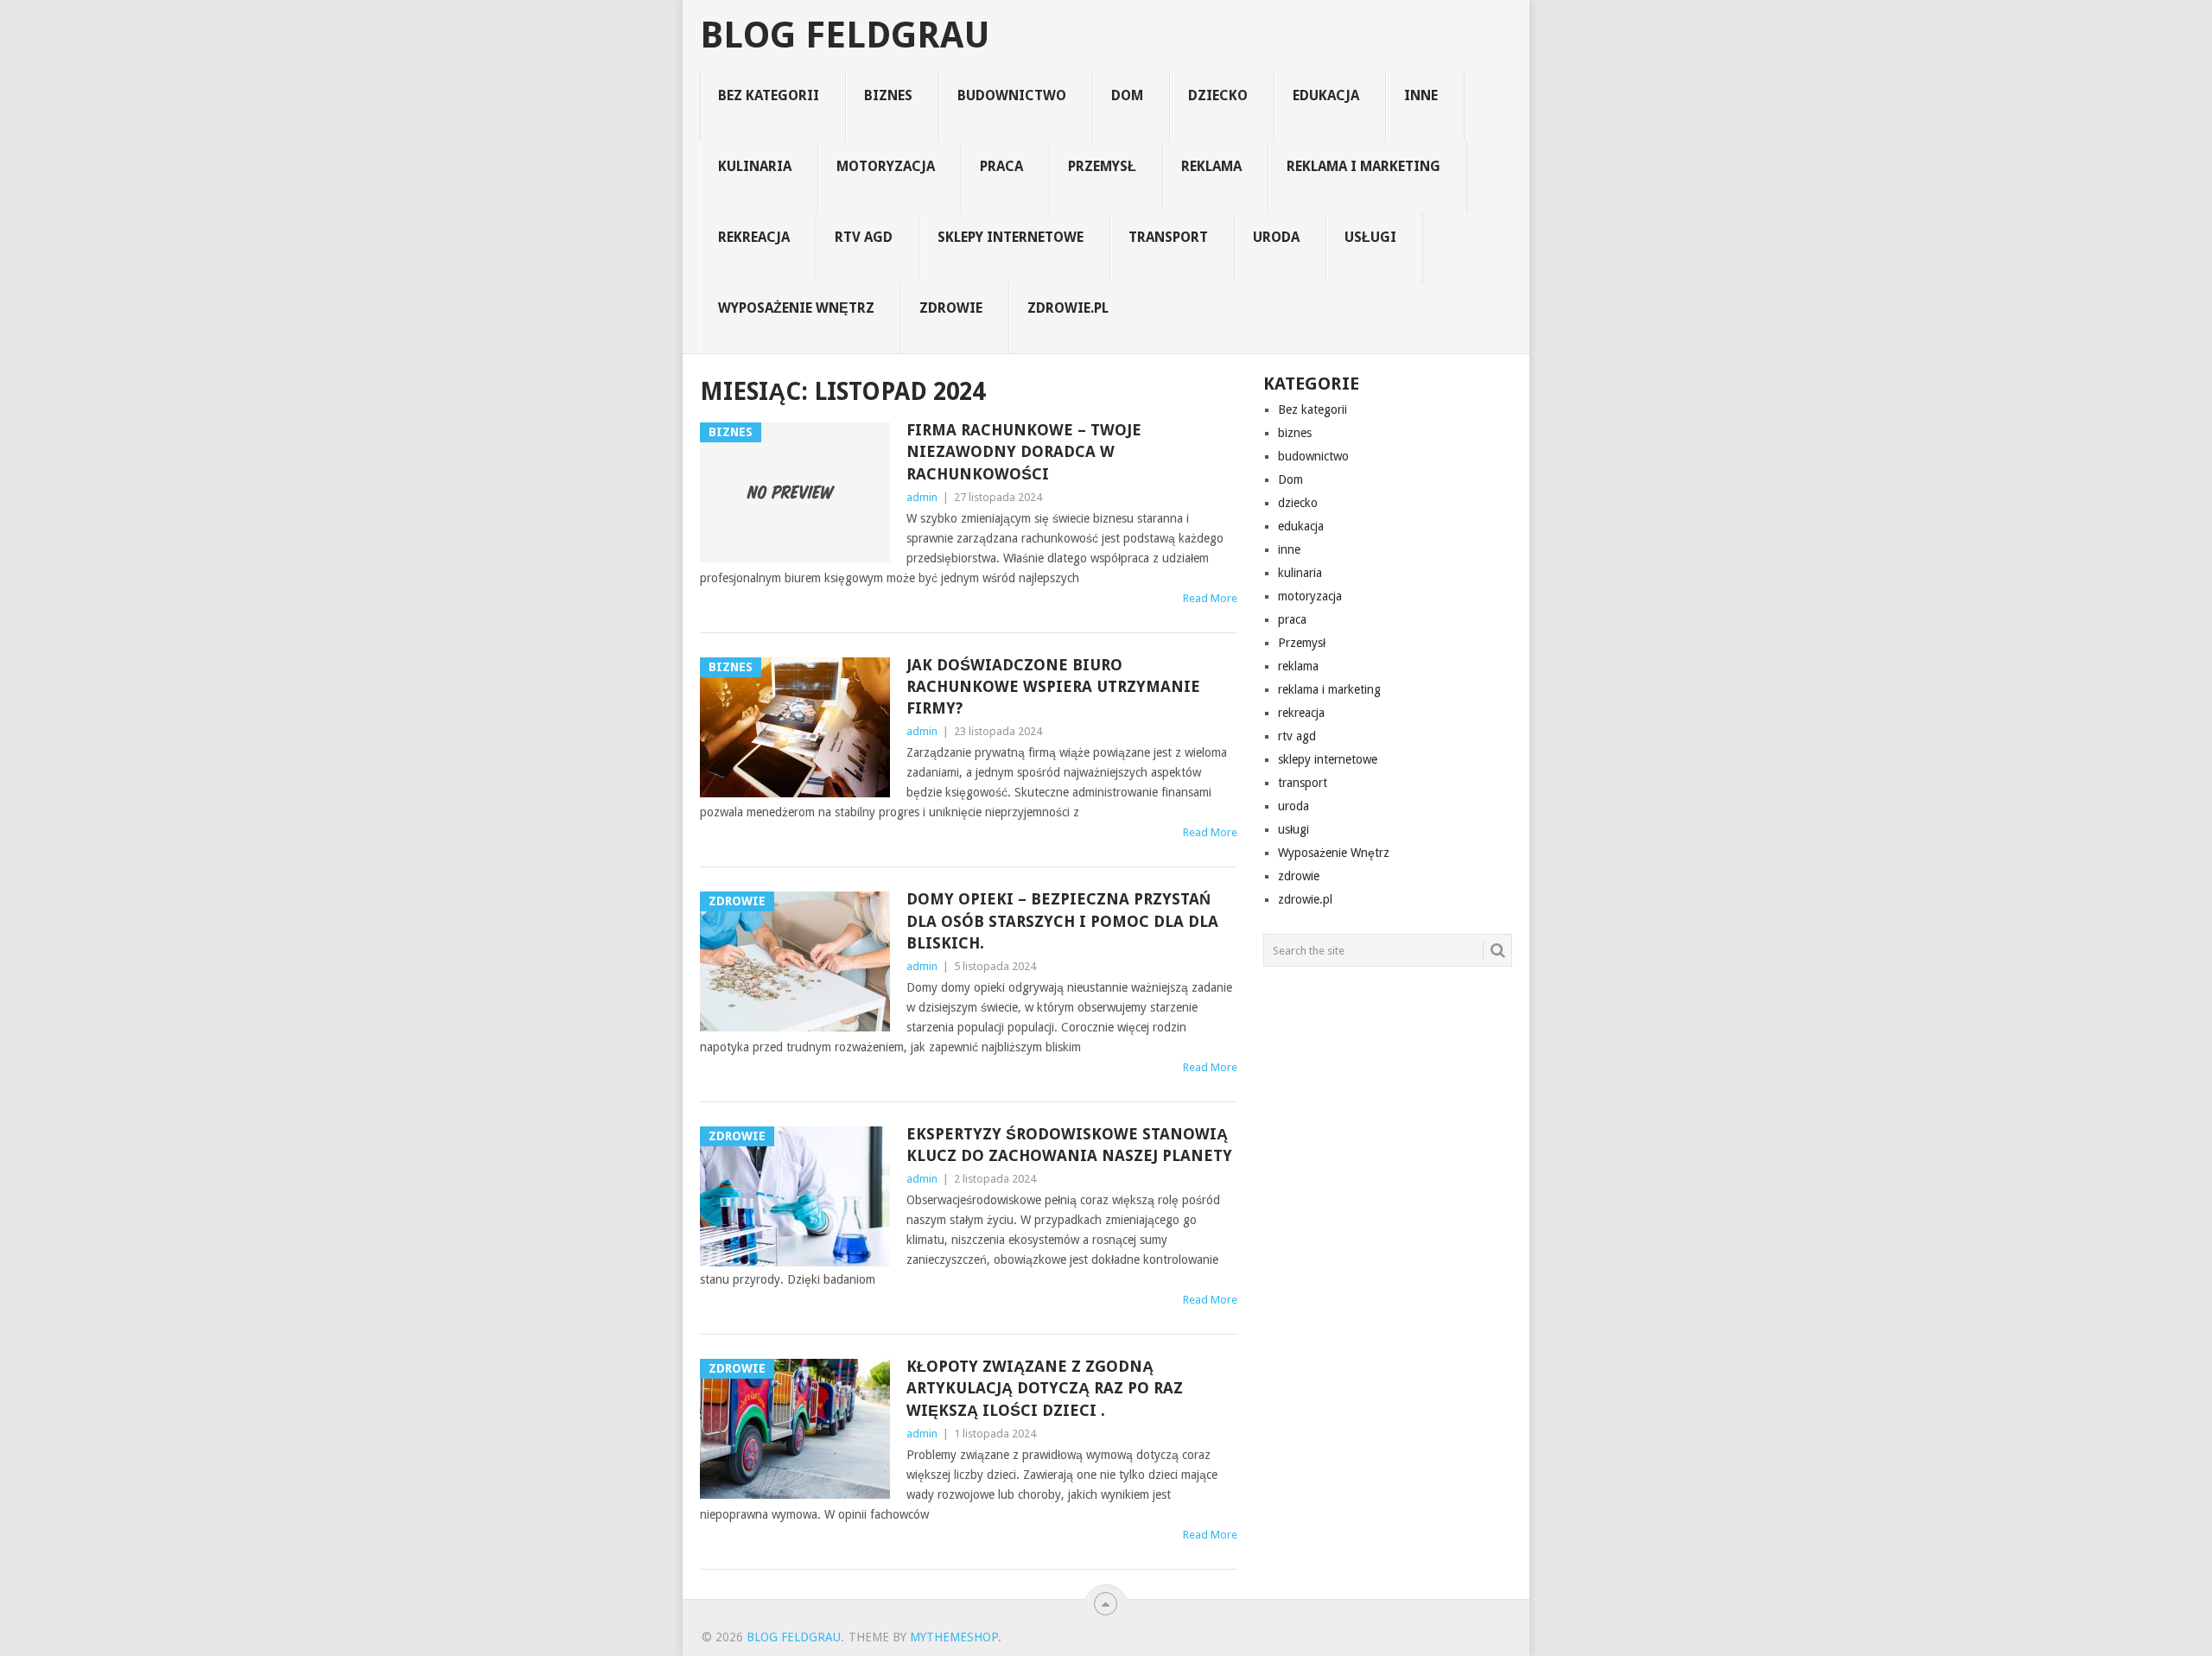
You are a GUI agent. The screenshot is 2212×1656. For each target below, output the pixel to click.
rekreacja (754, 237)
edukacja (1326, 95)
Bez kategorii (769, 95)
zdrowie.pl (1068, 308)
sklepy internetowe (1011, 237)
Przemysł (1102, 166)
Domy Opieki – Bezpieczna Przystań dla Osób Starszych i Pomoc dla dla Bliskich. (1062, 920)
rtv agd (864, 237)
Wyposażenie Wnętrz (796, 308)
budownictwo (1012, 95)
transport (1168, 237)
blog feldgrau (845, 35)
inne (1421, 95)
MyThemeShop (954, 1637)
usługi (1370, 237)
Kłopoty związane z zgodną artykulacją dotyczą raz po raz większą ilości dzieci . (1045, 1388)
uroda (1276, 237)
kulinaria (755, 166)
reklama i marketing (1363, 166)
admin (922, 497)
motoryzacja (886, 166)
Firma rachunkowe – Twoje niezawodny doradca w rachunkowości (1024, 451)
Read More (1210, 598)
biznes (888, 95)
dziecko (1218, 95)
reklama (1211, 166)
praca (1001, 166)
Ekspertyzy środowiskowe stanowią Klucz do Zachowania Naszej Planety (1069, 1145)
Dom (1127, 95)
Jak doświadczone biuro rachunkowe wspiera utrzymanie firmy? (1053, 686)
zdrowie (951, 308)
